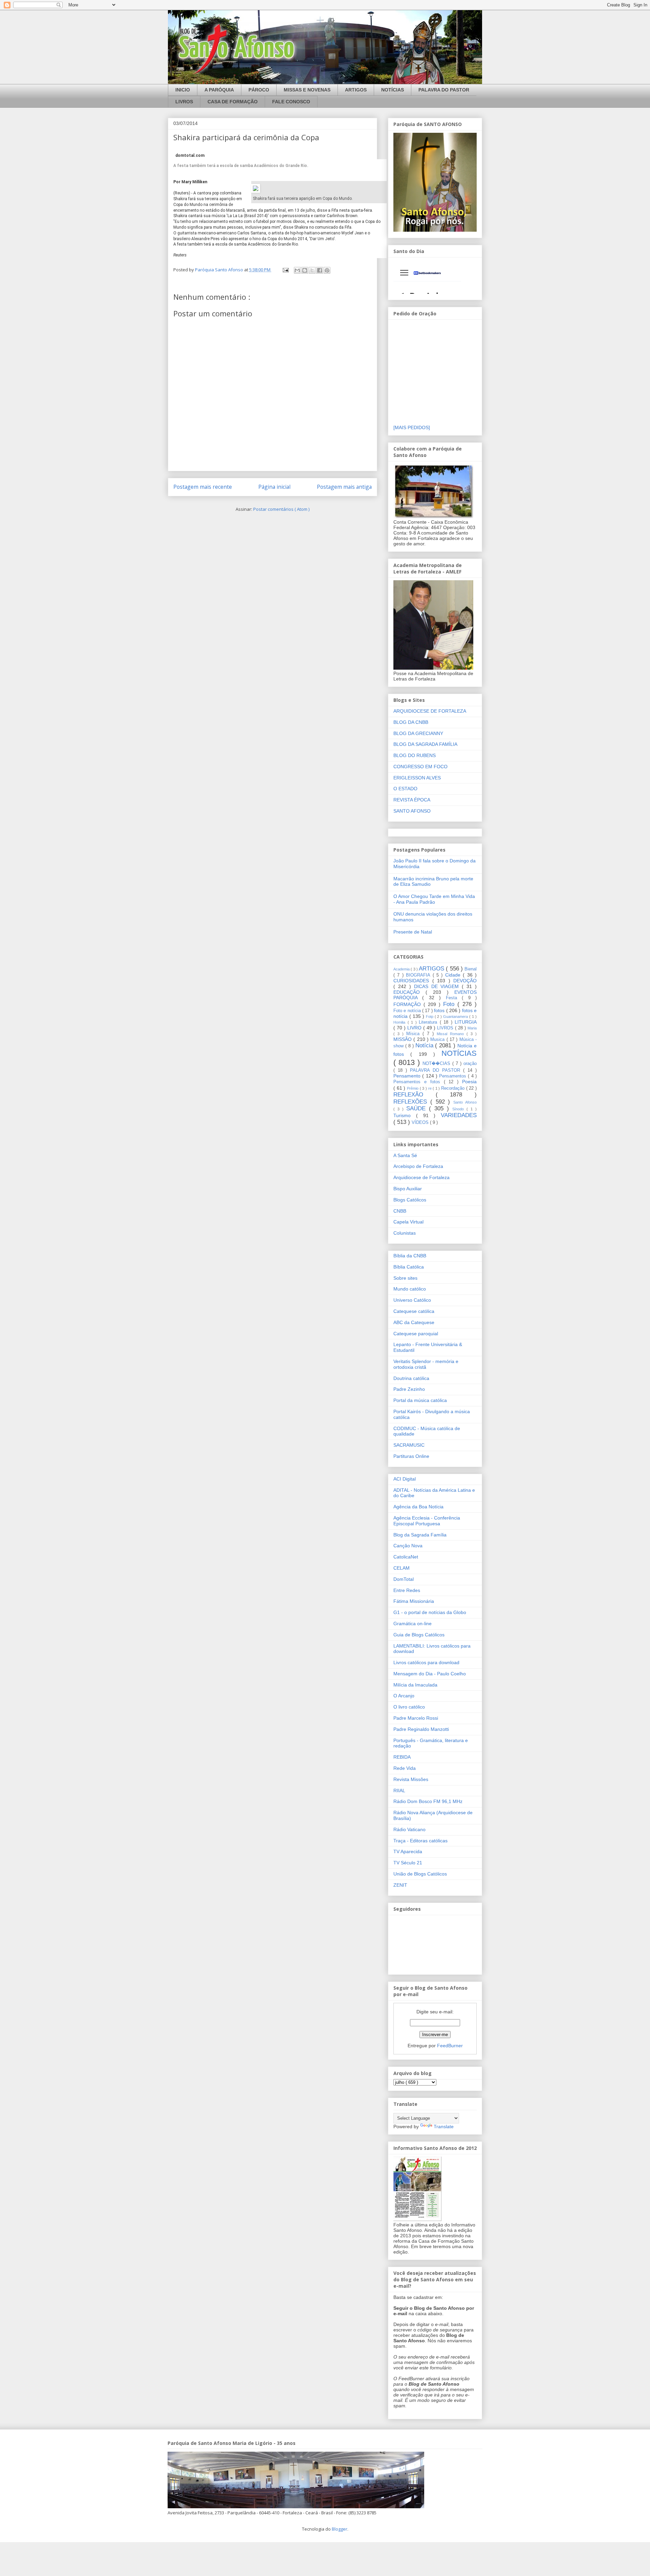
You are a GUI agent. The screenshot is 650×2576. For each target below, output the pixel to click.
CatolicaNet (406, 1557)
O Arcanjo (404, 1696)
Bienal (471, 969)
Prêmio (413, 1088)
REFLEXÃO (415, 1095)
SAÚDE (418, 1108)
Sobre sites (405, 1278)
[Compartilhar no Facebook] (320, 270)
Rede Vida (405, 1768)
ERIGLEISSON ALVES (417, 778)
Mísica (414, 1034)
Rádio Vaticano (409, 1829)
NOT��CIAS (437, 1064)
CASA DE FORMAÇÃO (233, 102)
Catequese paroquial (416, 1334)
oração (470, 1064)
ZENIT (400, 1885)
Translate (444, 2127)
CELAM (402, 1568)
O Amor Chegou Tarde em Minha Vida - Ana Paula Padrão (434, 899)
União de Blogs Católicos (420, 1874)
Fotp (430, 1017)
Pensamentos (453, 1076)
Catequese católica (414, 1311)
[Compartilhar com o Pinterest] (327, 270)
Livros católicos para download (426, 1662)
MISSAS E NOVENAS (307, 90)
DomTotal (404, 1579)
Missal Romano (452, 1034)
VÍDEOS (421, 1123)
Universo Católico (412, 1300)
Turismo (405, 1115)
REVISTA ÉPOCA (412, 800)
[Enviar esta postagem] (285, 270)
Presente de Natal (413, 932)
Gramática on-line (413, 1624)
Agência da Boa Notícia (418, 1507)
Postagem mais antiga (344, 487)
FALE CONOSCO (291, 102)
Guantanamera (456, 1017)
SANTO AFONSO (412, 811)
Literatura (429, 1022)
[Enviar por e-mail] (297, 270)
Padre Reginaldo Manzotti (421, 1729)
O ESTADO (405, 789)
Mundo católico (410, 1289)
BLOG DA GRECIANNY (418, 733)
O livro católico (409, 1707)
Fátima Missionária (414, 1601)
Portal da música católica (420, 1400)
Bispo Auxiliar (408, 1189)
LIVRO (415, 1028)
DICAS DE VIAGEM (438, 986)
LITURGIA (466, 1022)
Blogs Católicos (410, 1200)
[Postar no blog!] (305, 270)
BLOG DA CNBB (411, 722)
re (431, 1088)
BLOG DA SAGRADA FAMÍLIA (425, 744)
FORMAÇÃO (408, 1004)
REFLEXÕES (412, 1102)
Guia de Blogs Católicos (419, 1635)
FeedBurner (450, 2046)
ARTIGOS (356, 90)
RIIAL (399, 1790)
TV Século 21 (408, 1863)
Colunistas (405, 1233)
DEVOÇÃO (465, 981)
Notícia (425, 1045)
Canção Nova (408, 1546)
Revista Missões (411, 1779)
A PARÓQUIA (219, 90)
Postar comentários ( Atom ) (281, 509)
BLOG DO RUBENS (415, 755)
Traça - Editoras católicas (420, 1841)
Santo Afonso (465, 1102)
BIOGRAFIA (419, 975)
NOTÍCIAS (393, 90)
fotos (440, 1010)
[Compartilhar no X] (312, 270)
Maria (472, 1028)
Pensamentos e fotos (419, 1082)
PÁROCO (259, 90)
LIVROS (184, 102)
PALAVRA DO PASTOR (444, 90)
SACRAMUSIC (409, 1445)
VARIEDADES (459, 1115)
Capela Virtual (408, 1222)
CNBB (400, 1211)
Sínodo (459, 1109)
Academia (402, 969)
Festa (454, 998)
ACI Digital (405, 1479)
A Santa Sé (405, 1155)
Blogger (340, 2529)
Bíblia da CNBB (410, 1256)
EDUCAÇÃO (409, 992)
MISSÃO (403, 1039)
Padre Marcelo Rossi (416, 1718)
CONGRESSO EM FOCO (420, 767)
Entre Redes (407, 1590)
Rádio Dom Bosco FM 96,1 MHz (428, 1801)
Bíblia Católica (409, 1267)
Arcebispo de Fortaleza (418, 1166)
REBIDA (402, 1757)
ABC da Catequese (414, 1322)
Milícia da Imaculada (415, 1685)
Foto (450, 1004)
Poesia (469, 1082)
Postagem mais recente (203, 487)
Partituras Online (411, 1456)
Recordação (454, 1088)
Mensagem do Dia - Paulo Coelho (430, 1674)
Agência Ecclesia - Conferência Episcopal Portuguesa (427, 1521)
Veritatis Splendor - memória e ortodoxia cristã (426, 1364)
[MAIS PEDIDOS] (412, 427)
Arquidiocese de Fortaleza (421, 1177)
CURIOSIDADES (413, 981)
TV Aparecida (408, 1851)
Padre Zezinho (409, 1389)
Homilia (400, 1022)
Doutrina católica (411, 1378)
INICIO (183, 90)
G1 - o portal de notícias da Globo (430, 1612)
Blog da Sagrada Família (420, 1535)
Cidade (454, 975)
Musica (438, 1040)
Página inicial (274, 487)
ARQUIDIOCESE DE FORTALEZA (430, 711)
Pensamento (408, 1076)
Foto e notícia (408, 1011)
